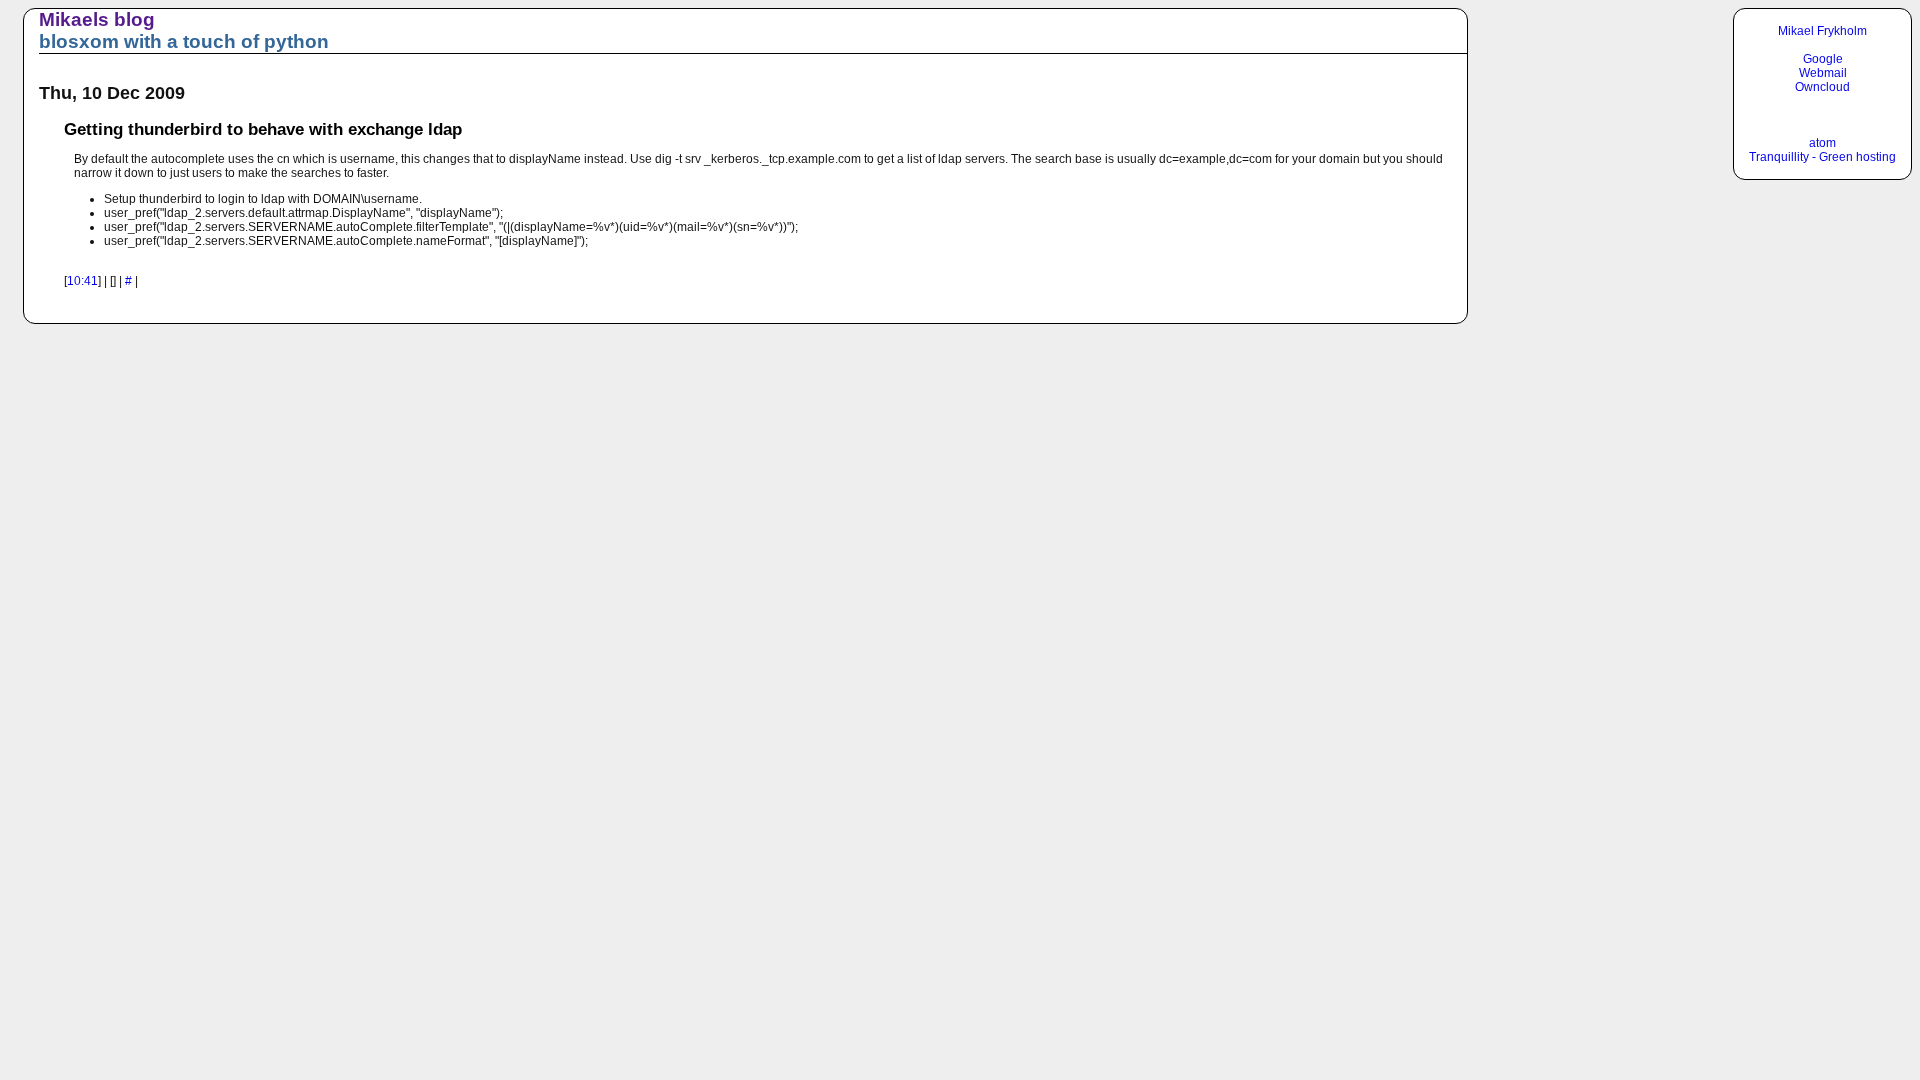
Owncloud (1822, 87)
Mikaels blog (97, 19)
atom (1822, 143)
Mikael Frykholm (1822, 31)
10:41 (82, 281)
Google (1823, 59)
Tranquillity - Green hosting (1822, 157)
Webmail (1823, 73)
